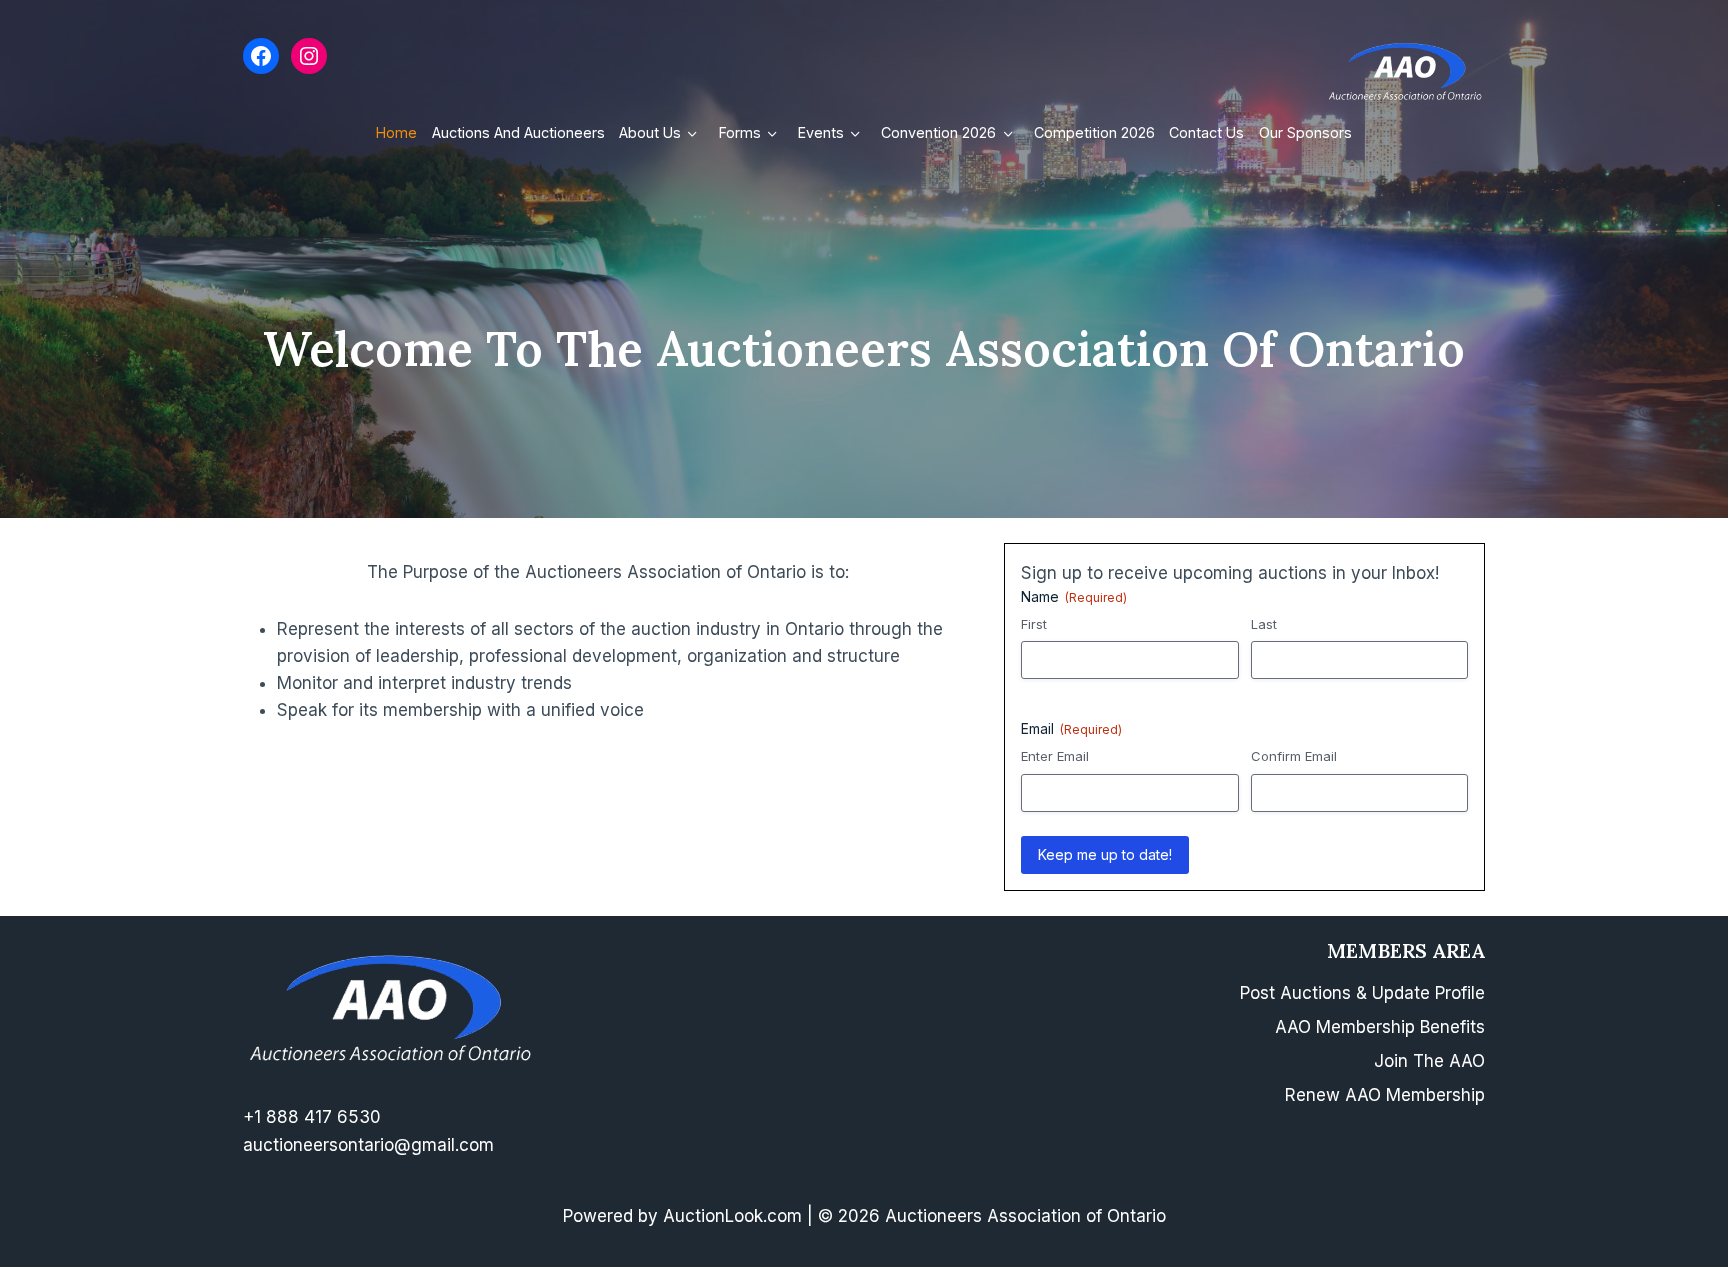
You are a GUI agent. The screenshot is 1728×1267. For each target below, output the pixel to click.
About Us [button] (650, 132)
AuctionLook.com (732, 1216)
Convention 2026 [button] (938, 132)
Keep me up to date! (1105, 854)
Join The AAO (1429, 1061)
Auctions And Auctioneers (518, 132)
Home (396, 132)
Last (1264, 624)
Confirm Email (1294, 756)
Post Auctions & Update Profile (1362, 993)
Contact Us (1206, 132)
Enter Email (1055, 756)
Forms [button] (740, 132)
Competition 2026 (1094, 132)
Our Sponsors (1305, 132)
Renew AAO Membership (1385, 1095)
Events (821, 132)
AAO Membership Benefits (1380, 1027)
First (1034, 624)
